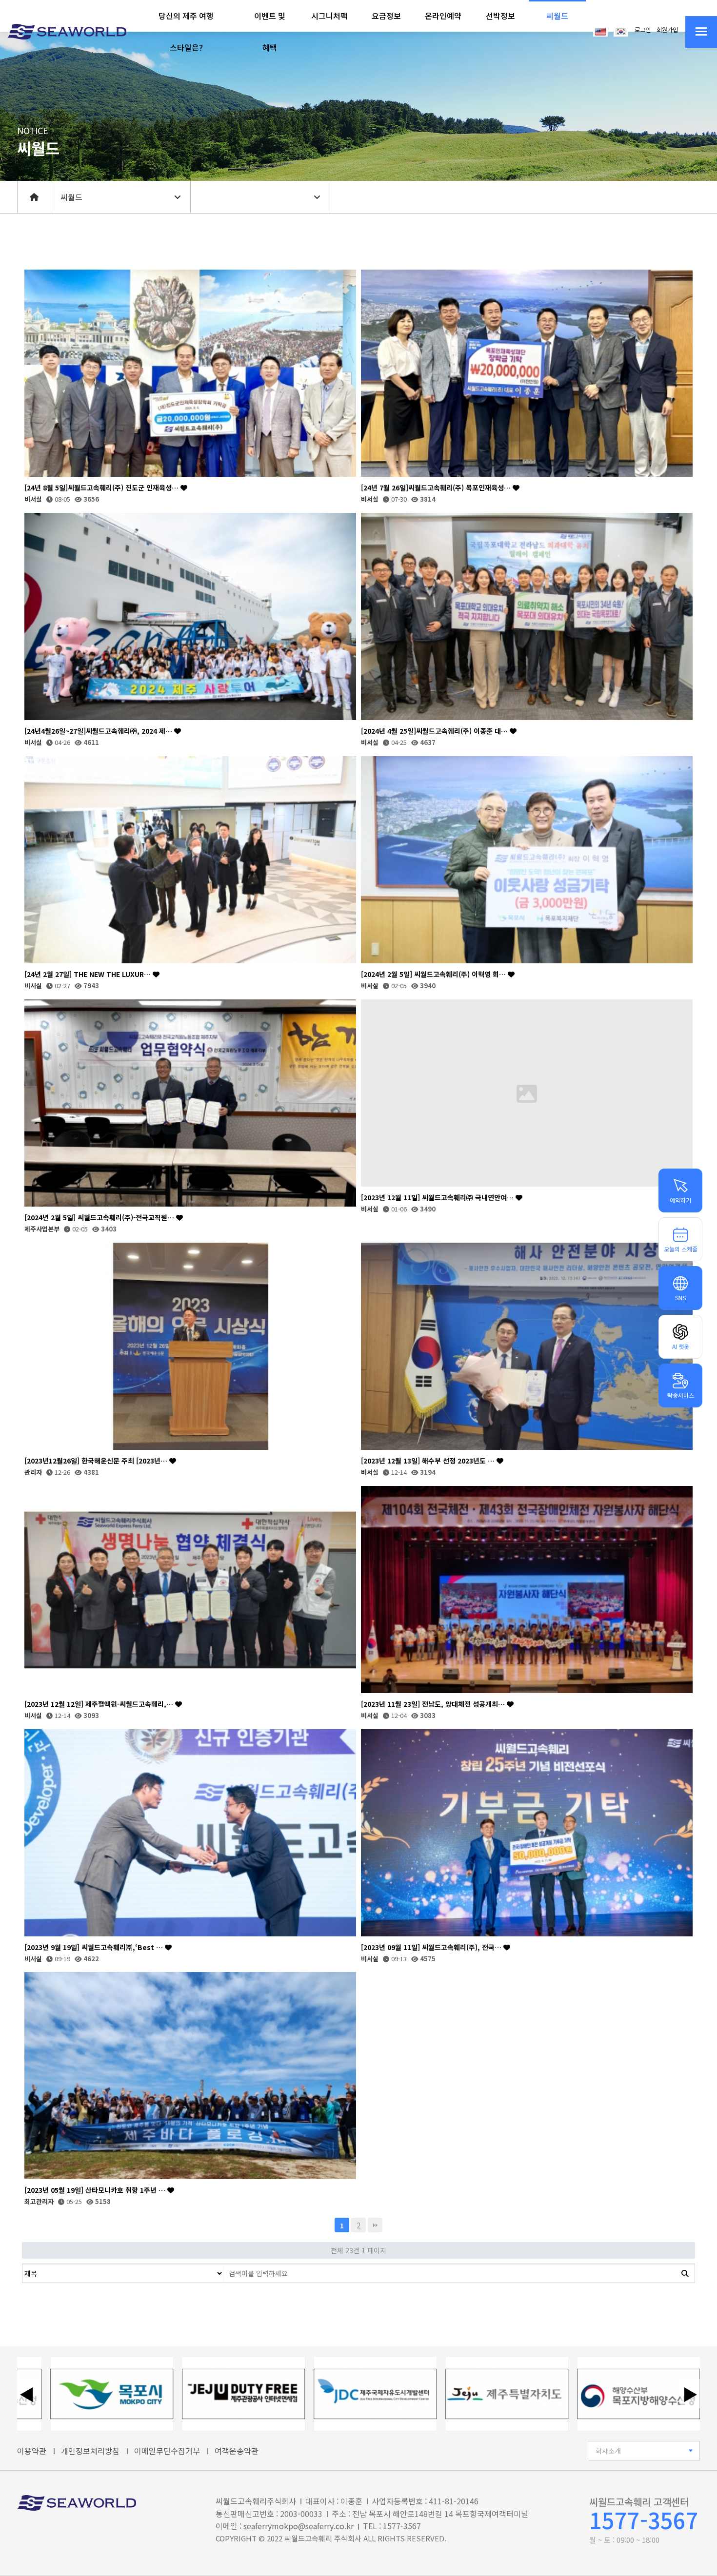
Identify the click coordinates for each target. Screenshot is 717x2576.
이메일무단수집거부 (167, 2451)
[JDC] (298, 2394)
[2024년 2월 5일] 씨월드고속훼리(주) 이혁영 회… (434, 974)
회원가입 (667, 30)
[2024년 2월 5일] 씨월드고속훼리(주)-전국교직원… (100, 1218)
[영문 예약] (600, 31)
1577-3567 (644, 2520)
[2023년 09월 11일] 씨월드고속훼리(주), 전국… (432, 1947)
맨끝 (375, 2225)
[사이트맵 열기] (701, 32)
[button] (186, 32)
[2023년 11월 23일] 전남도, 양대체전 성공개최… (434, 1704)
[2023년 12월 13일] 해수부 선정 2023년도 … (429, 1461)
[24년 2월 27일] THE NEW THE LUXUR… (89, 974)
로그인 (643, 30)
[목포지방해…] (561, 2394)
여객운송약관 (237, 2451)
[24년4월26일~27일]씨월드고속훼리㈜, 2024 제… (99, 731)
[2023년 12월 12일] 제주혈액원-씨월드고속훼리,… (100, 1704)
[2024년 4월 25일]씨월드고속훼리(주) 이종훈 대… (435, 731)
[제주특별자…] (430, 2394)
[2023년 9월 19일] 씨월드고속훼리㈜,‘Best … (95, 1947)
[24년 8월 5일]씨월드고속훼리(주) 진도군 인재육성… (102, 488)
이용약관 (32, 2451)
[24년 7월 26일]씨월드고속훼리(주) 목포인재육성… (437, 488)
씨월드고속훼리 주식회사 (323, 2538)
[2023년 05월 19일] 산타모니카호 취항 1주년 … (96, 2190)
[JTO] (166, 2394)
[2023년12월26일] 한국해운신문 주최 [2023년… (97, 1461)
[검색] (685, 2273)
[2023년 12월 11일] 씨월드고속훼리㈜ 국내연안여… (438, 1198)
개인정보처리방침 (90, 2451)
